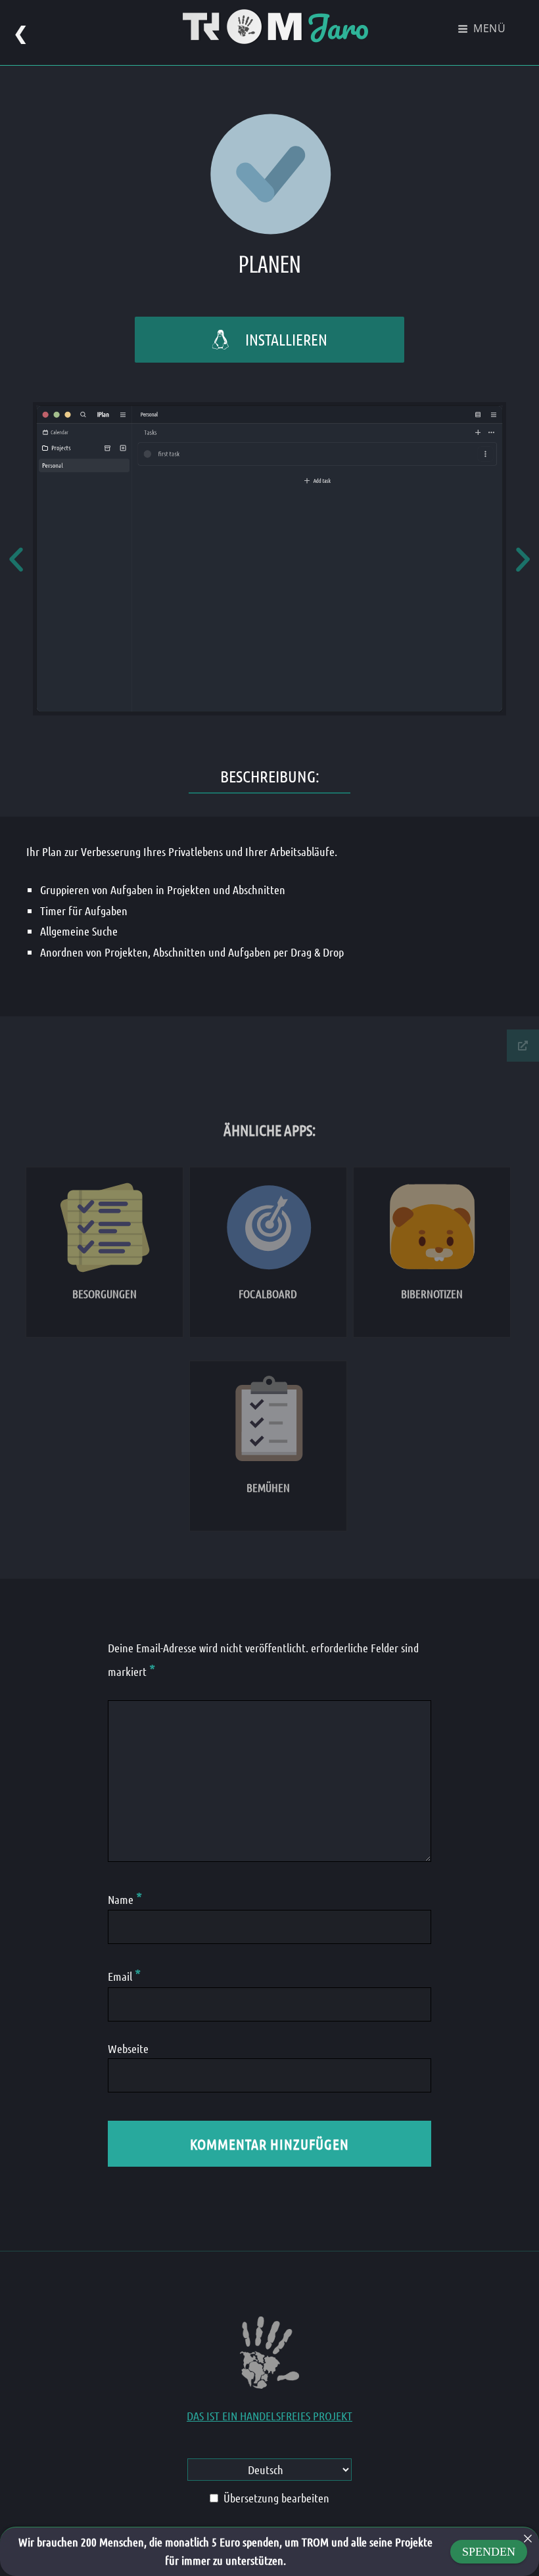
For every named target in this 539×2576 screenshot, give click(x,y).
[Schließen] (528, 2539)
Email (124, 1976)
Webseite (128, 2048)
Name (125, 1899)
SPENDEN (489, 2552)
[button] (16, 559)
